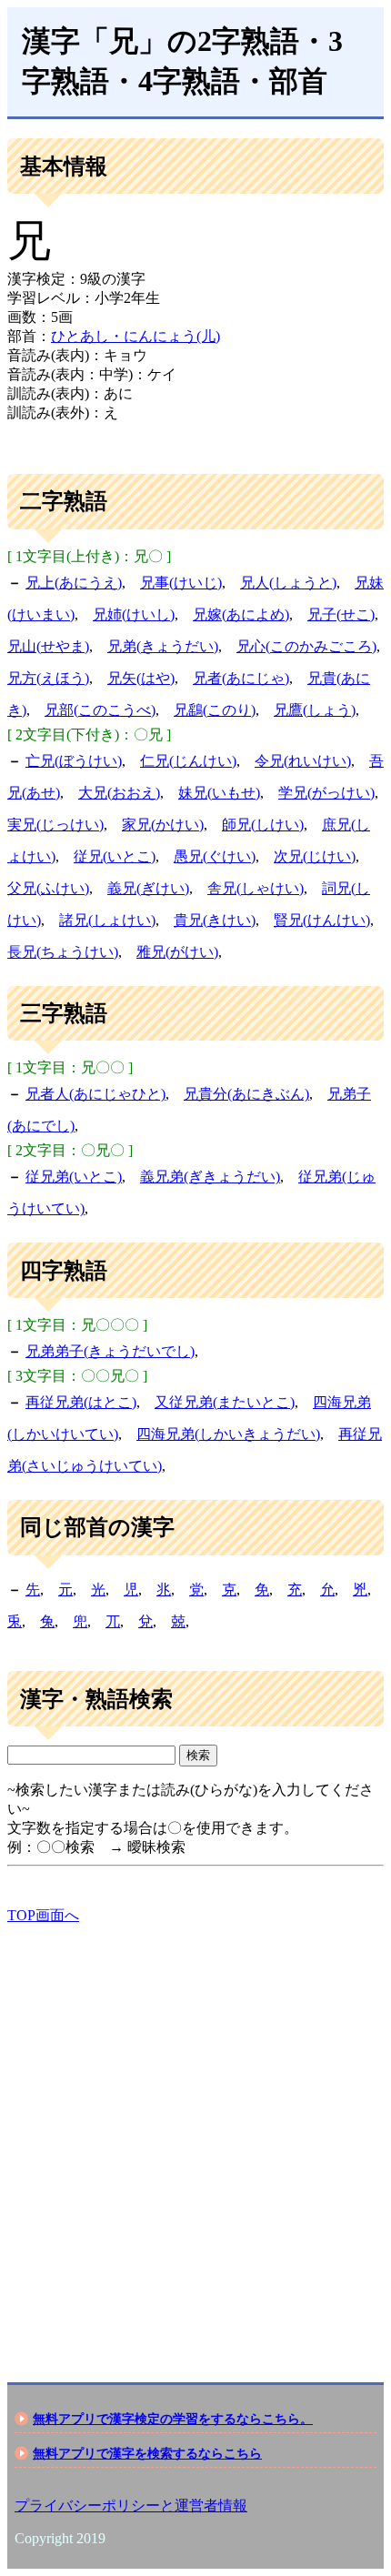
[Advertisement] (195, 2138)
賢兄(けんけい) (322, 920)
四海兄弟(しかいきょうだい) (228, 1434)
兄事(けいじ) (181, 583)
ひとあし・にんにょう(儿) (135, 336)
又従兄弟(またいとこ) (225, 1402)
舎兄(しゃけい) (256, 888)
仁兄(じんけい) (188, 761)
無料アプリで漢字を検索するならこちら (147, 2453)
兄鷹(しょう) (315, 710)
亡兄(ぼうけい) (74, 761)
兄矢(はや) (141, 678)
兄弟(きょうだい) (163, 646)
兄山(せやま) (48, 646)
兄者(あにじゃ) (241, 678)
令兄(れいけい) (303, 761)
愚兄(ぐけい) (215, 856)
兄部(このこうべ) (100, 710)
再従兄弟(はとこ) (81, 1402)
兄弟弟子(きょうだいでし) (110, 1351)
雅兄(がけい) (177, 952)
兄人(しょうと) (288, 583)
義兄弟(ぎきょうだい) (210, 1177)
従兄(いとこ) (115, 856)
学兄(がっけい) (326, 793)
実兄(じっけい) (55, 825)
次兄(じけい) (315, 856)
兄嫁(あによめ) (241, 614)
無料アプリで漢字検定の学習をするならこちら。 (173, 2419)
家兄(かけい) (163, 825)
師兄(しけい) (263, 825)
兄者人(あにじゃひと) (95, 1094)
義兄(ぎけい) (148, 888)
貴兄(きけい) (215, 920)
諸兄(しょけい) (107, 920)
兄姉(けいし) (134, 614)
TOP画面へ (43, 1915)
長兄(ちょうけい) (63, 952)
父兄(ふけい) (48, 888)
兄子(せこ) (341, 614)
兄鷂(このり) (215, 710)
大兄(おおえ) (119, 793)
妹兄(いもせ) (219, 793)
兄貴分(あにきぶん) (246, 1094)
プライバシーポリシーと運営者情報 (131, 2506)
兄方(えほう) (48, 678)
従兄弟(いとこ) (74, 1177)
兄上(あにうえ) (74, 583)
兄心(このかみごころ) (306, 646)
